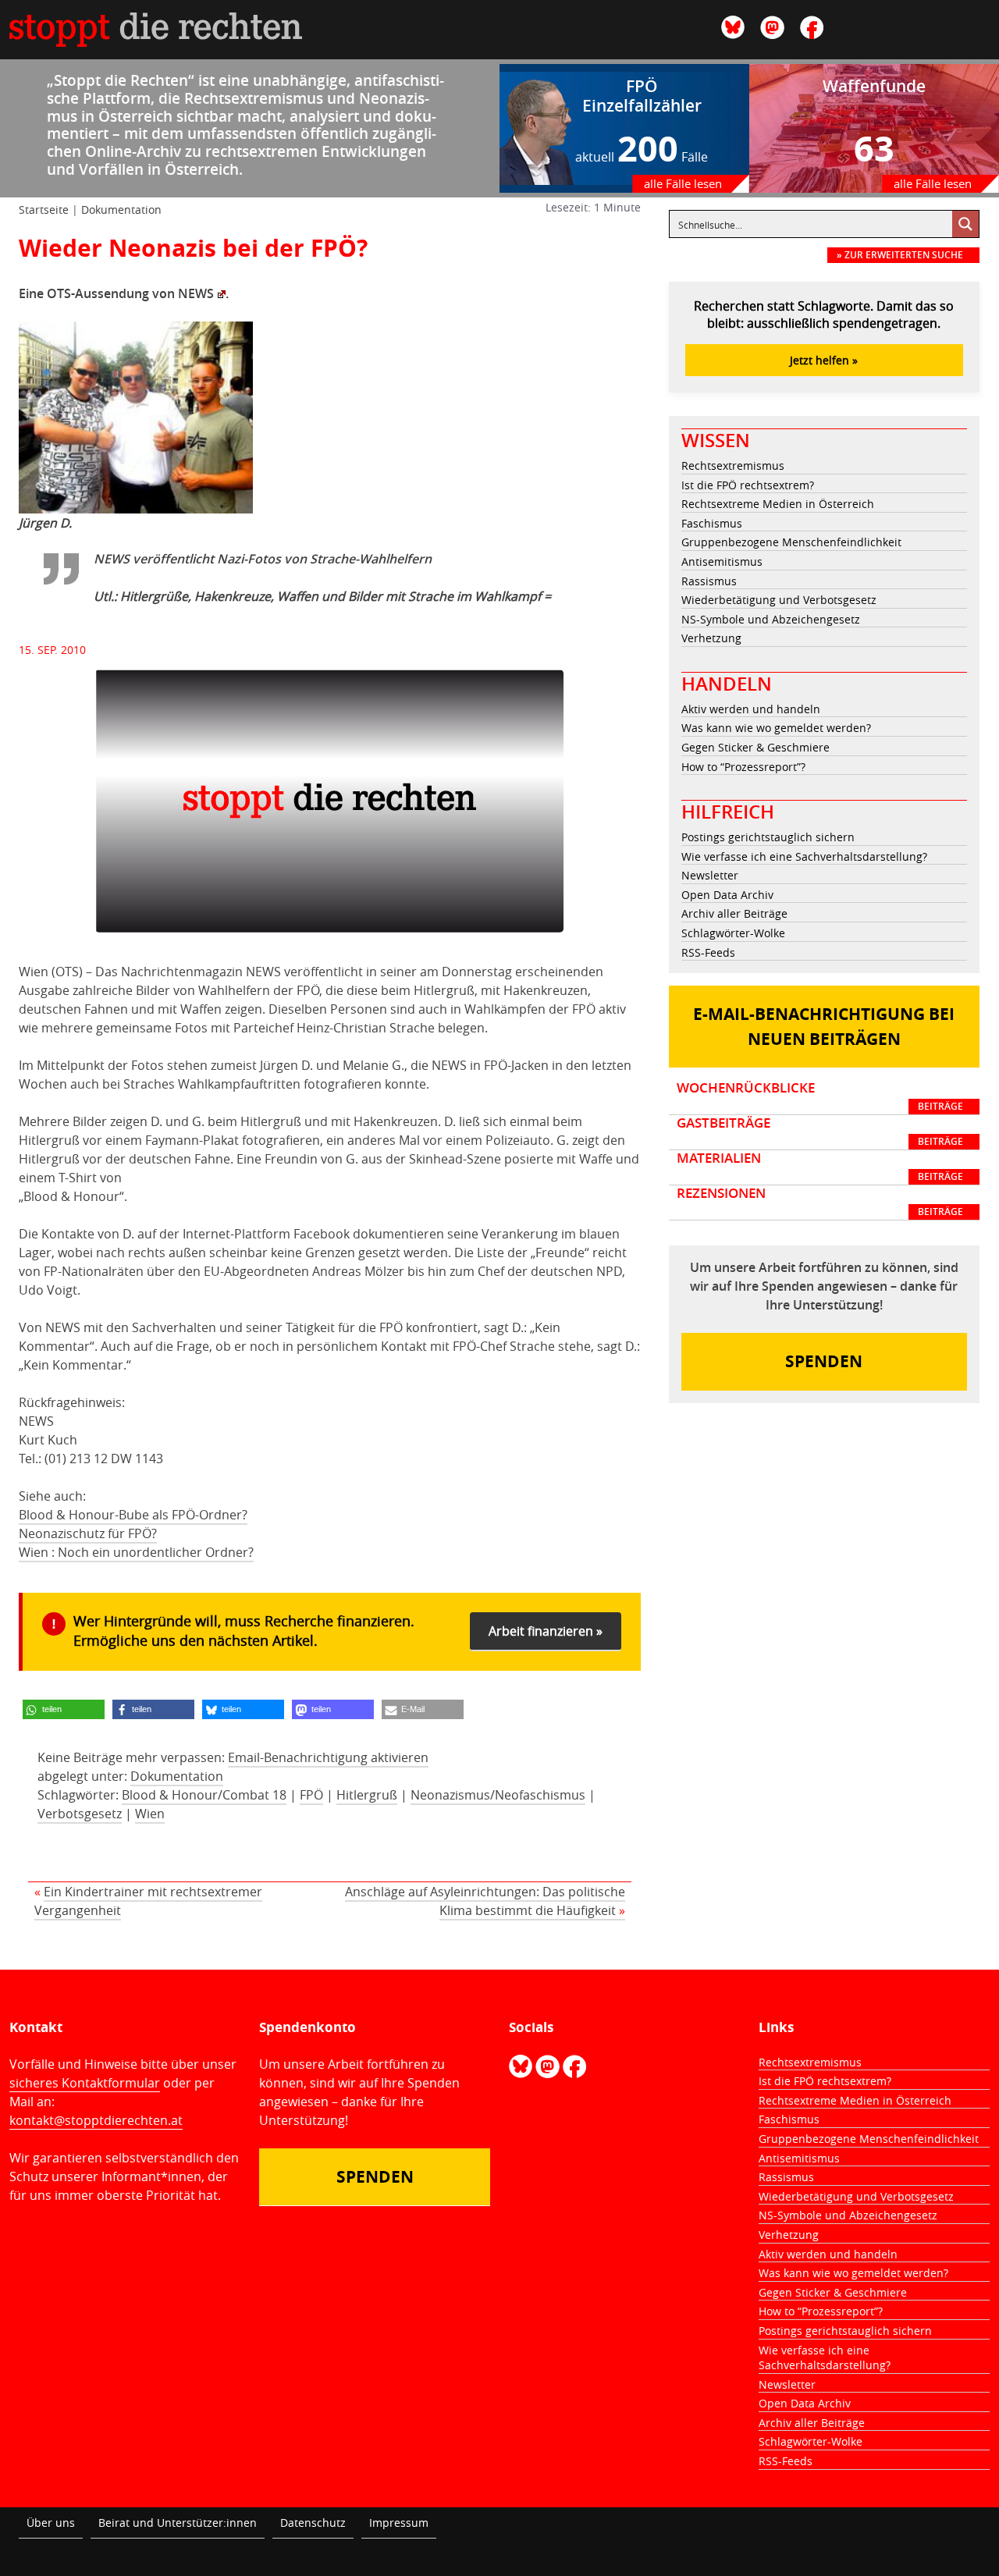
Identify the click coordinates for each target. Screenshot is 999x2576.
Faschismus (712, 523)
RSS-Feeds (708, 952)
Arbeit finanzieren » (546, 1631)
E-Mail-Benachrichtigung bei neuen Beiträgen (824, 1027)
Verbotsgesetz (80, 1814)
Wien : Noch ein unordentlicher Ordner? (136, 1552)
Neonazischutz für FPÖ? (88, 1533)
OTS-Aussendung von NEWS (130, 293)
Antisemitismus (722, 561)
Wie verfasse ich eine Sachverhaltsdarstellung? (804, 856)
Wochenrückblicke (820, 1096)
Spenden (824, 1361)
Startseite (44, 210)
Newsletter (710, 875)
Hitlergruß (367, 1795)
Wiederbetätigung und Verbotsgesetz (779, 600)
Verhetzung (711, 638)
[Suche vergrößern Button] (965, 224)
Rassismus (709, 581)
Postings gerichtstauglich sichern (768, 837)
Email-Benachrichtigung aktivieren (328, 1757)
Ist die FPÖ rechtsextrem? (748, 485)
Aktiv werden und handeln (751, 709)
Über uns (51, 2523)
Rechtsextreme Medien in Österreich (778, 504)
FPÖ (311, 1795)
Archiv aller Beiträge (734, 913)
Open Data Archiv (727, 895)
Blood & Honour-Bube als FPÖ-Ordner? (133, 1515)
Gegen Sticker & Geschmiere (755, 747)
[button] (64, 1709)
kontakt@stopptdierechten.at (96, 2120)
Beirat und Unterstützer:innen (178, 2523)
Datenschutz (313, 2523)
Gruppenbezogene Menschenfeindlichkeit (791, 542)
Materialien (820, 1167)
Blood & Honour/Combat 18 (204, 1795)
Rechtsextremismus (733, 465)
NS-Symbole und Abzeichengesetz (771, 619)
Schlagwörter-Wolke (733, 933)
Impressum (399, 2523)
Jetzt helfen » (824, 360)
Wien (150, 1814)
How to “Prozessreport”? (743, 767)
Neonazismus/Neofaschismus (498, 1795)
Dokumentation (121, 210)
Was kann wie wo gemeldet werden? (776, 728)
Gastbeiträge (820, 1132)
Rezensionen (820, 1202)
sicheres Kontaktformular (85, 2083)
